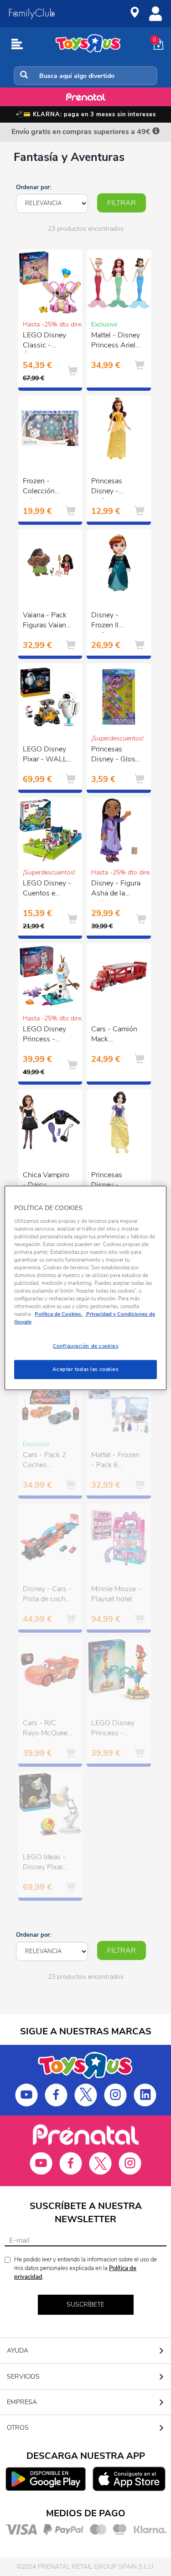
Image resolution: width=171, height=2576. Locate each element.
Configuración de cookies (86, 1346)
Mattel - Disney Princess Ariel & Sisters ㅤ (116, 341)
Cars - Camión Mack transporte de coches (114, 1035)
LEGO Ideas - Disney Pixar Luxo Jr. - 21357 (44, 1863)
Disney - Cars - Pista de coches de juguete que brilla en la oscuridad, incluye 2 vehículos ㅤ (48, 1595)
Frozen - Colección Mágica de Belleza (39, 487)
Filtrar (122, 203)
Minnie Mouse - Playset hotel (116, 1594)
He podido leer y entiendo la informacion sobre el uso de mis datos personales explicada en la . (85, 2268)
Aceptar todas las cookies (85, 1369)
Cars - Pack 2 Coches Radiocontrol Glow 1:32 (44, 1461)
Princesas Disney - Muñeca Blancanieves (112, 1181)
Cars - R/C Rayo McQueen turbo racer (47, 1729)
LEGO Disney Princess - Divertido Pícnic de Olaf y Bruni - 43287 (48, 1035)
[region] (85, 1288)
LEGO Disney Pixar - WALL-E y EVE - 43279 (46, 755)
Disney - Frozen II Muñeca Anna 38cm (113, 621)
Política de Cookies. (59, 1314)
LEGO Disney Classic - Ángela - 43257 (44, 341)
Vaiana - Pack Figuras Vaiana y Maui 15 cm (46, 621)
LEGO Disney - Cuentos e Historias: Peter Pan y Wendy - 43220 (47, 890)
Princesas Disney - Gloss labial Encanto (115, 755)
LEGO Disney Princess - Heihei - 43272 (116, 1729)
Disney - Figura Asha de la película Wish (116, 890)
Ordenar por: (34, 187)
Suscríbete (85, 2304)
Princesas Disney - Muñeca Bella (113, 487)
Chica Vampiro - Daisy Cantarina (46, 1181)
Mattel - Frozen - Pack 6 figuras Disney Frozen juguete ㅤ (116, 1461)
